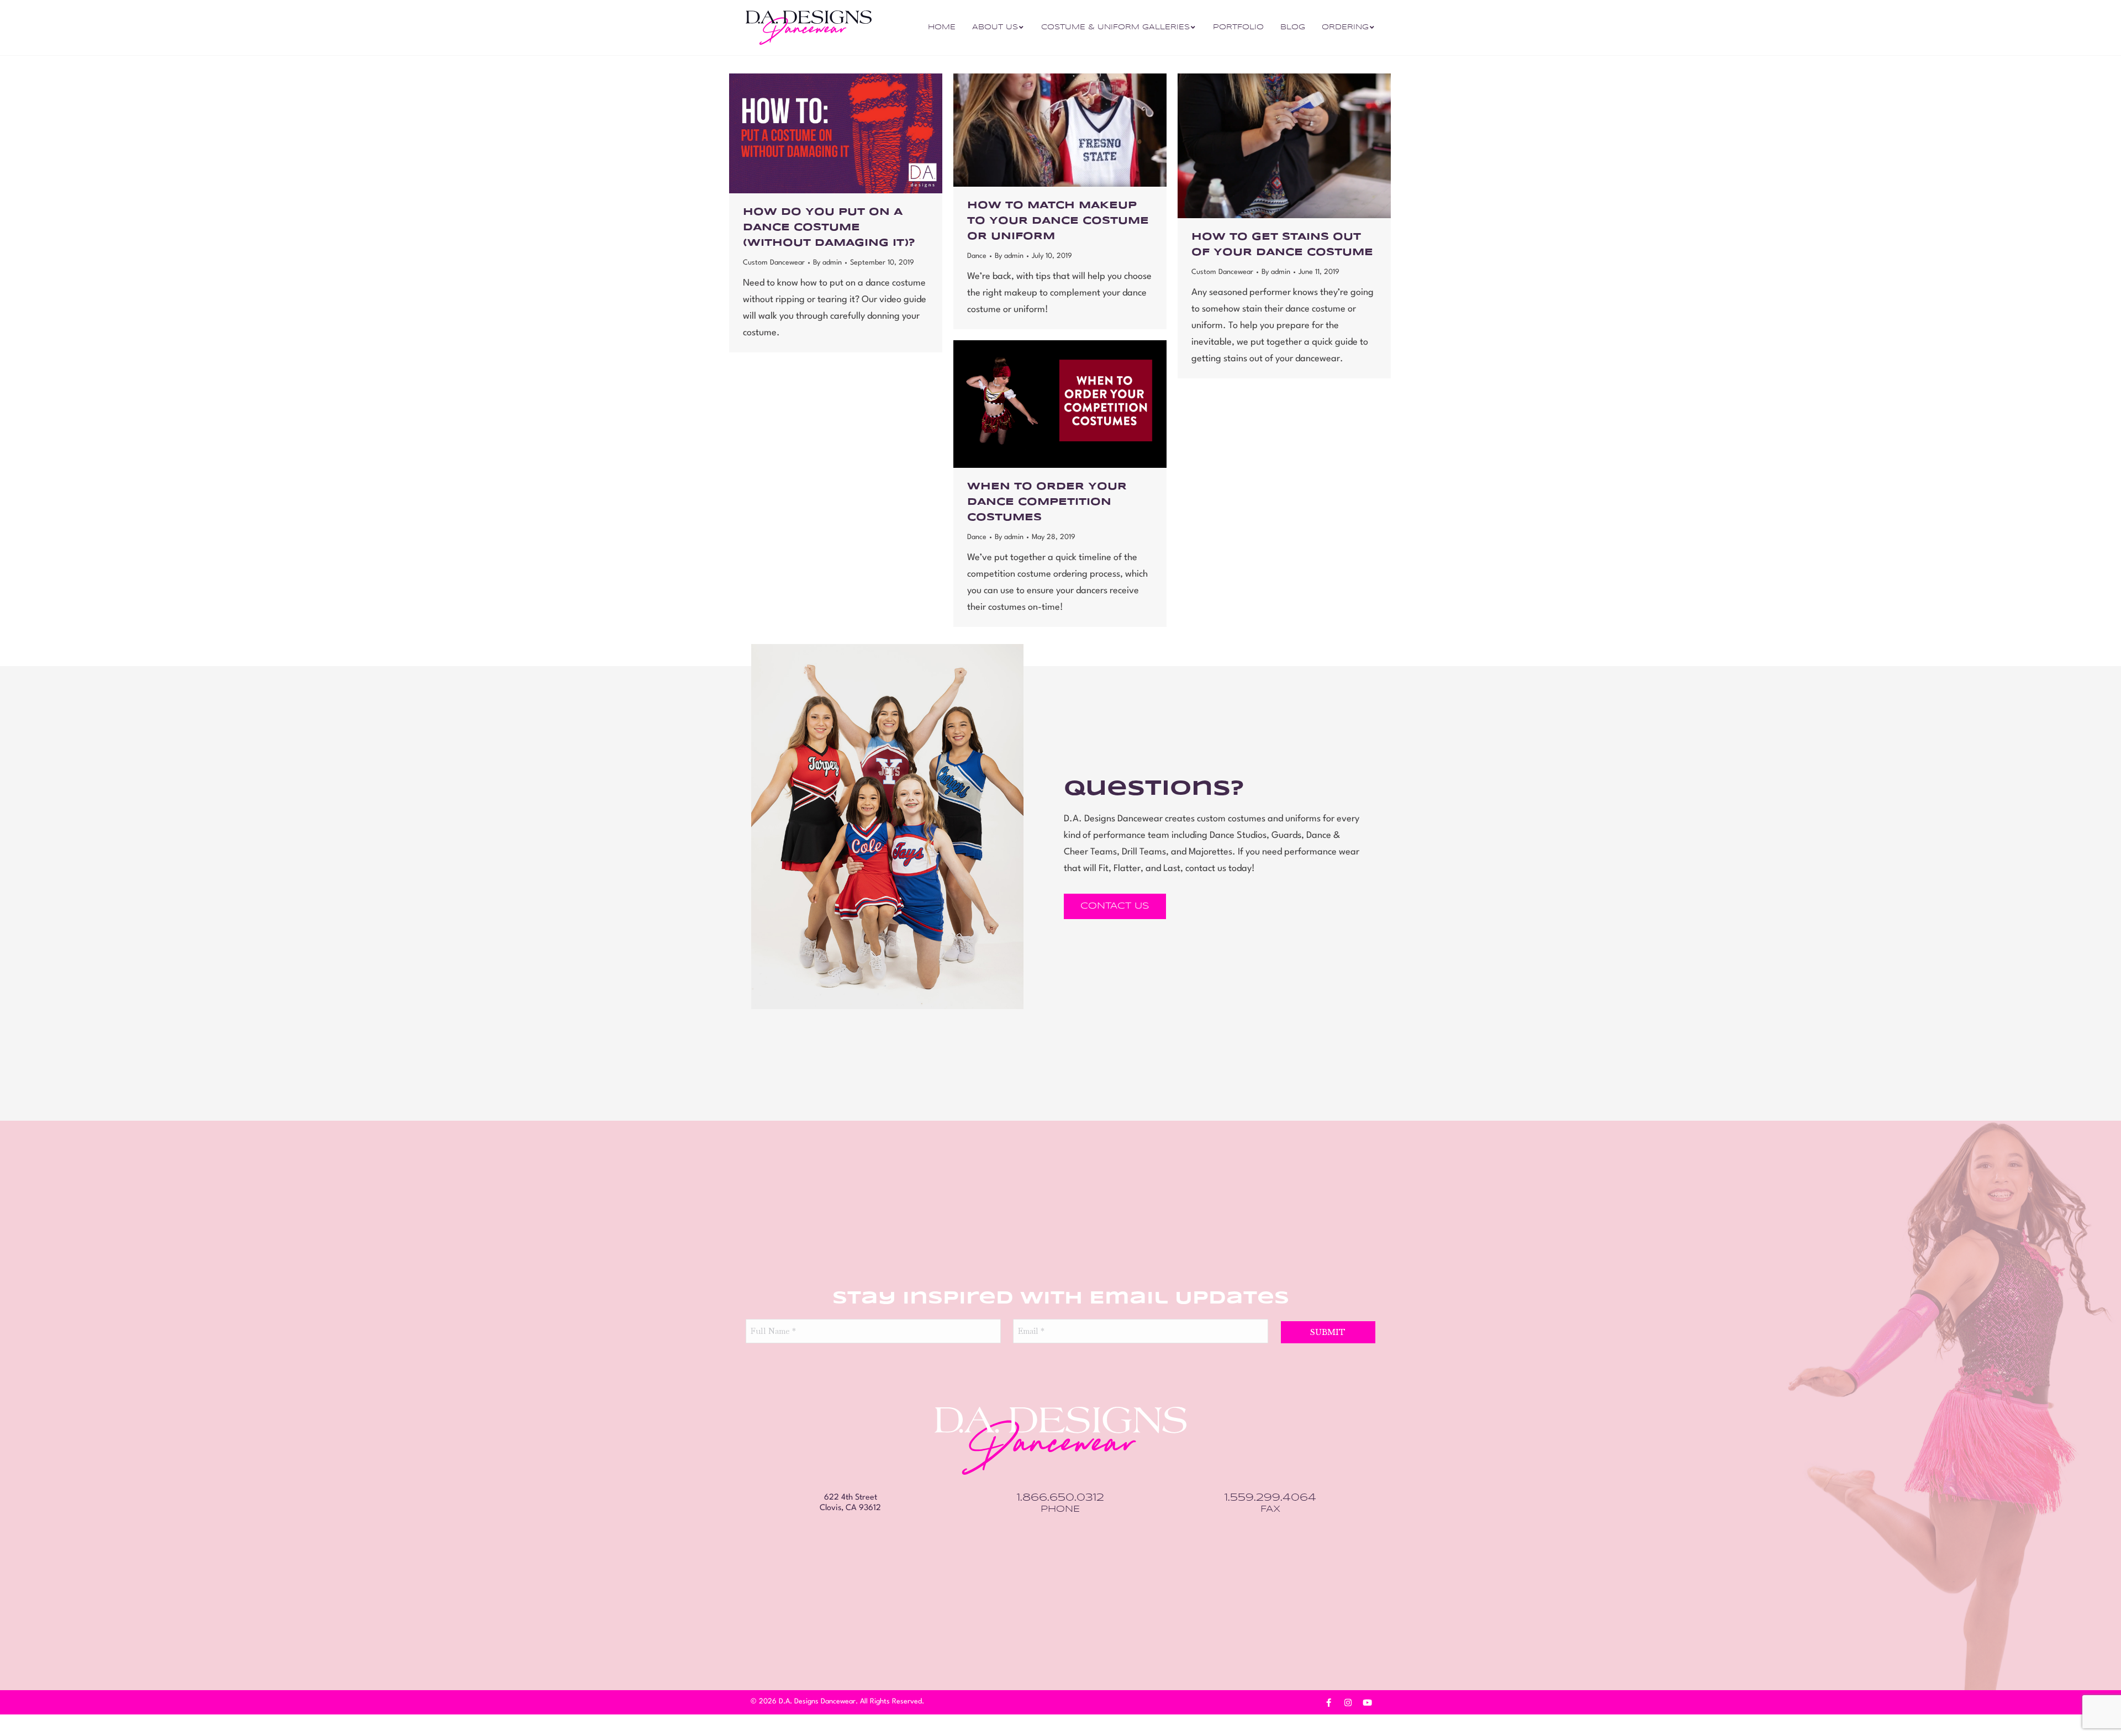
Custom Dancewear (774, 263)
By (827, 263)
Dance (977, 256)
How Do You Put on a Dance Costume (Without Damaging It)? (829, 228)
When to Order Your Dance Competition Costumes (1047, 502)
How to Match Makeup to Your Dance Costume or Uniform (1058, 221)
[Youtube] (1367, 1703)
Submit (1328, 1332)
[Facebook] (1328, 1703)
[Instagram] (1348, 1703)
